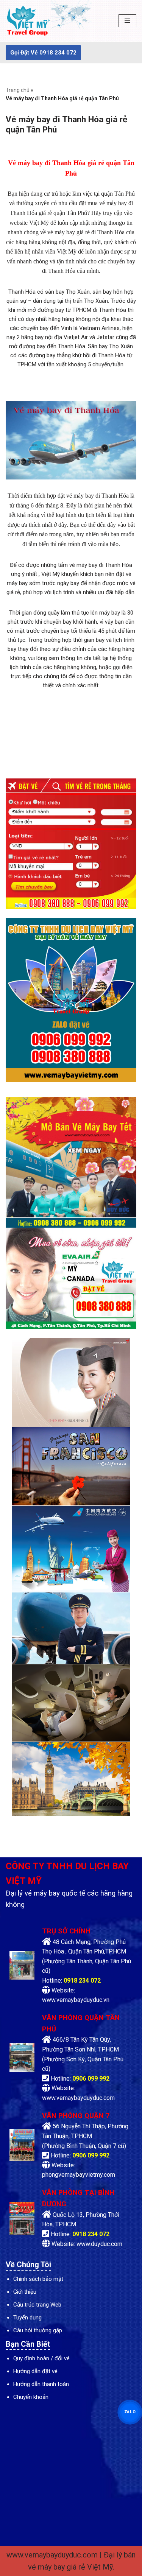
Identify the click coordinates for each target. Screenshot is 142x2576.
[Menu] (127, 21)
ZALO (130, 2412)
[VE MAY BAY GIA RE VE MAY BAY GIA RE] (28, 21)
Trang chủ (18, 90)
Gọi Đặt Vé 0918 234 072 (43, 53)
